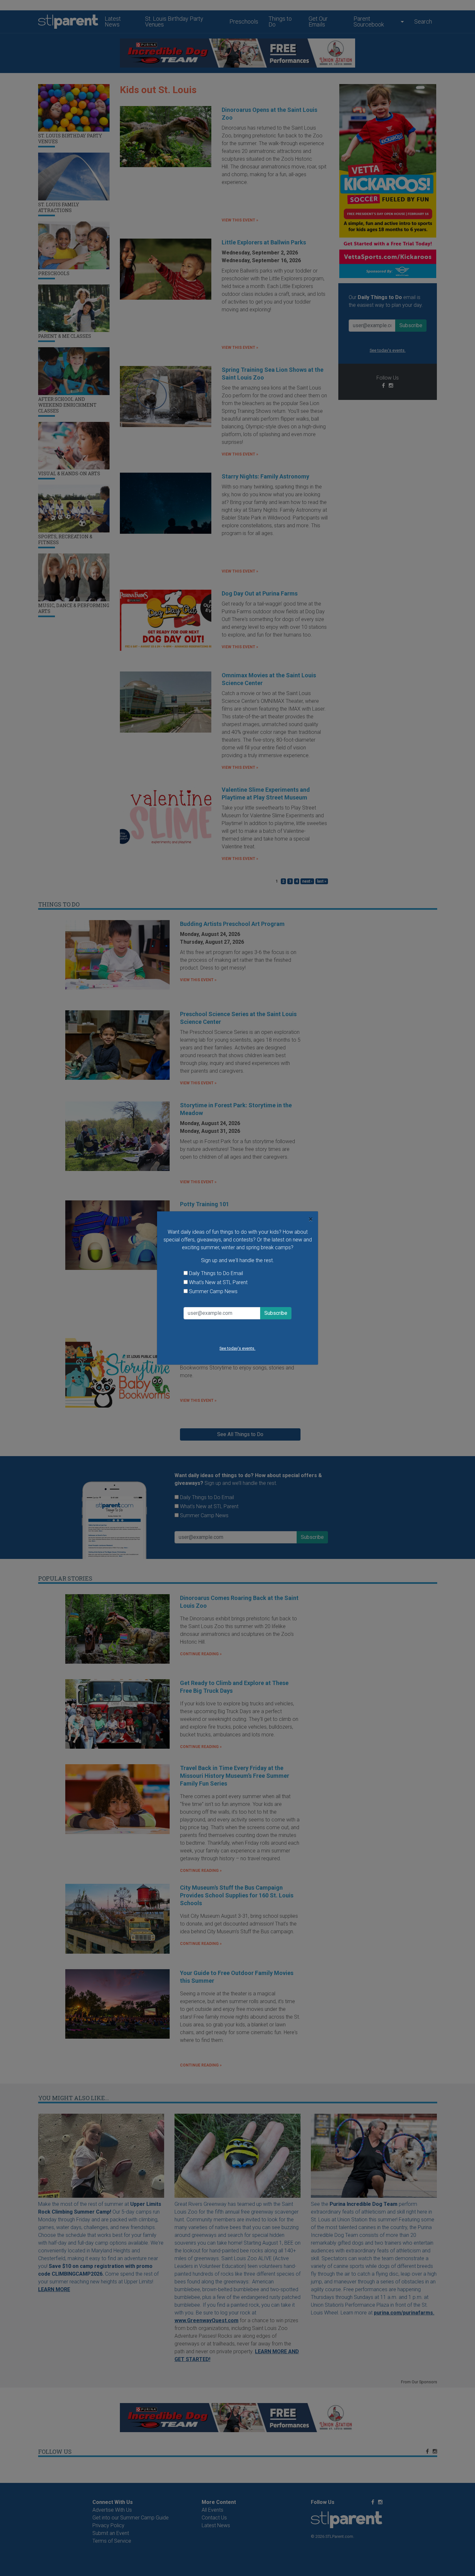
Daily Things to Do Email (216, 1273)
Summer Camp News (213, 1291)
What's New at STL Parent (218, 1282)
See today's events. (237, 1348)
